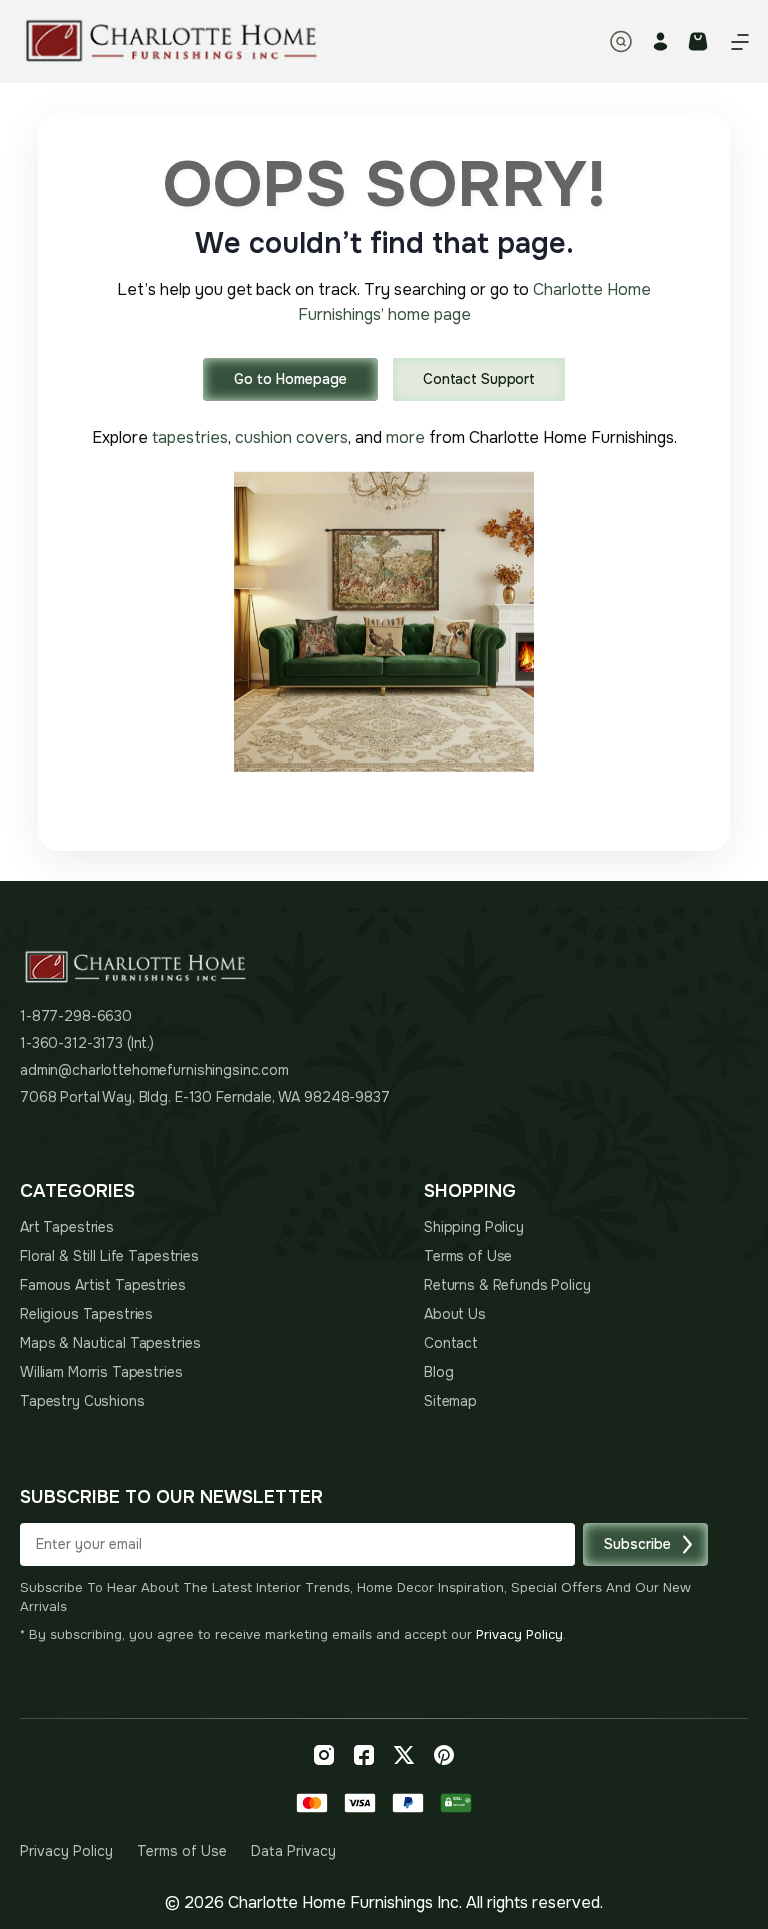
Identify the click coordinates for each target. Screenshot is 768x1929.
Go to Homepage (290, 379)
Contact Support (479, 379)
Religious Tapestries (86, 1314)
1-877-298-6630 (76, 1016)
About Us (455, 1314)
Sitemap (450, 1401)
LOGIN (660, 41)
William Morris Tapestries (101, 1372)
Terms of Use (468, 1256)
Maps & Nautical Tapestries (110, 1343)
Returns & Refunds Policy (507, 1285)
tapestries (190, 437)
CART (698, 41)
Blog (438, 1372)
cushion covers (291, 437)
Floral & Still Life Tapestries (109, 1256)
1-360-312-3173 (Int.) (87, 1043)
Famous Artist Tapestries (103, 1285)
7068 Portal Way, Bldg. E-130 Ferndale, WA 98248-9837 (205, 1097)
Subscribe (637, 1544)
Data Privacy (293, 1851)
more (405, 437)
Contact (451, 1343)
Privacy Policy (519, 1634)
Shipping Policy (474, 1227)
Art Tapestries (67, 1227)
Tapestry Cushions (82, 1401)
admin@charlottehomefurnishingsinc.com (154, 1070)
